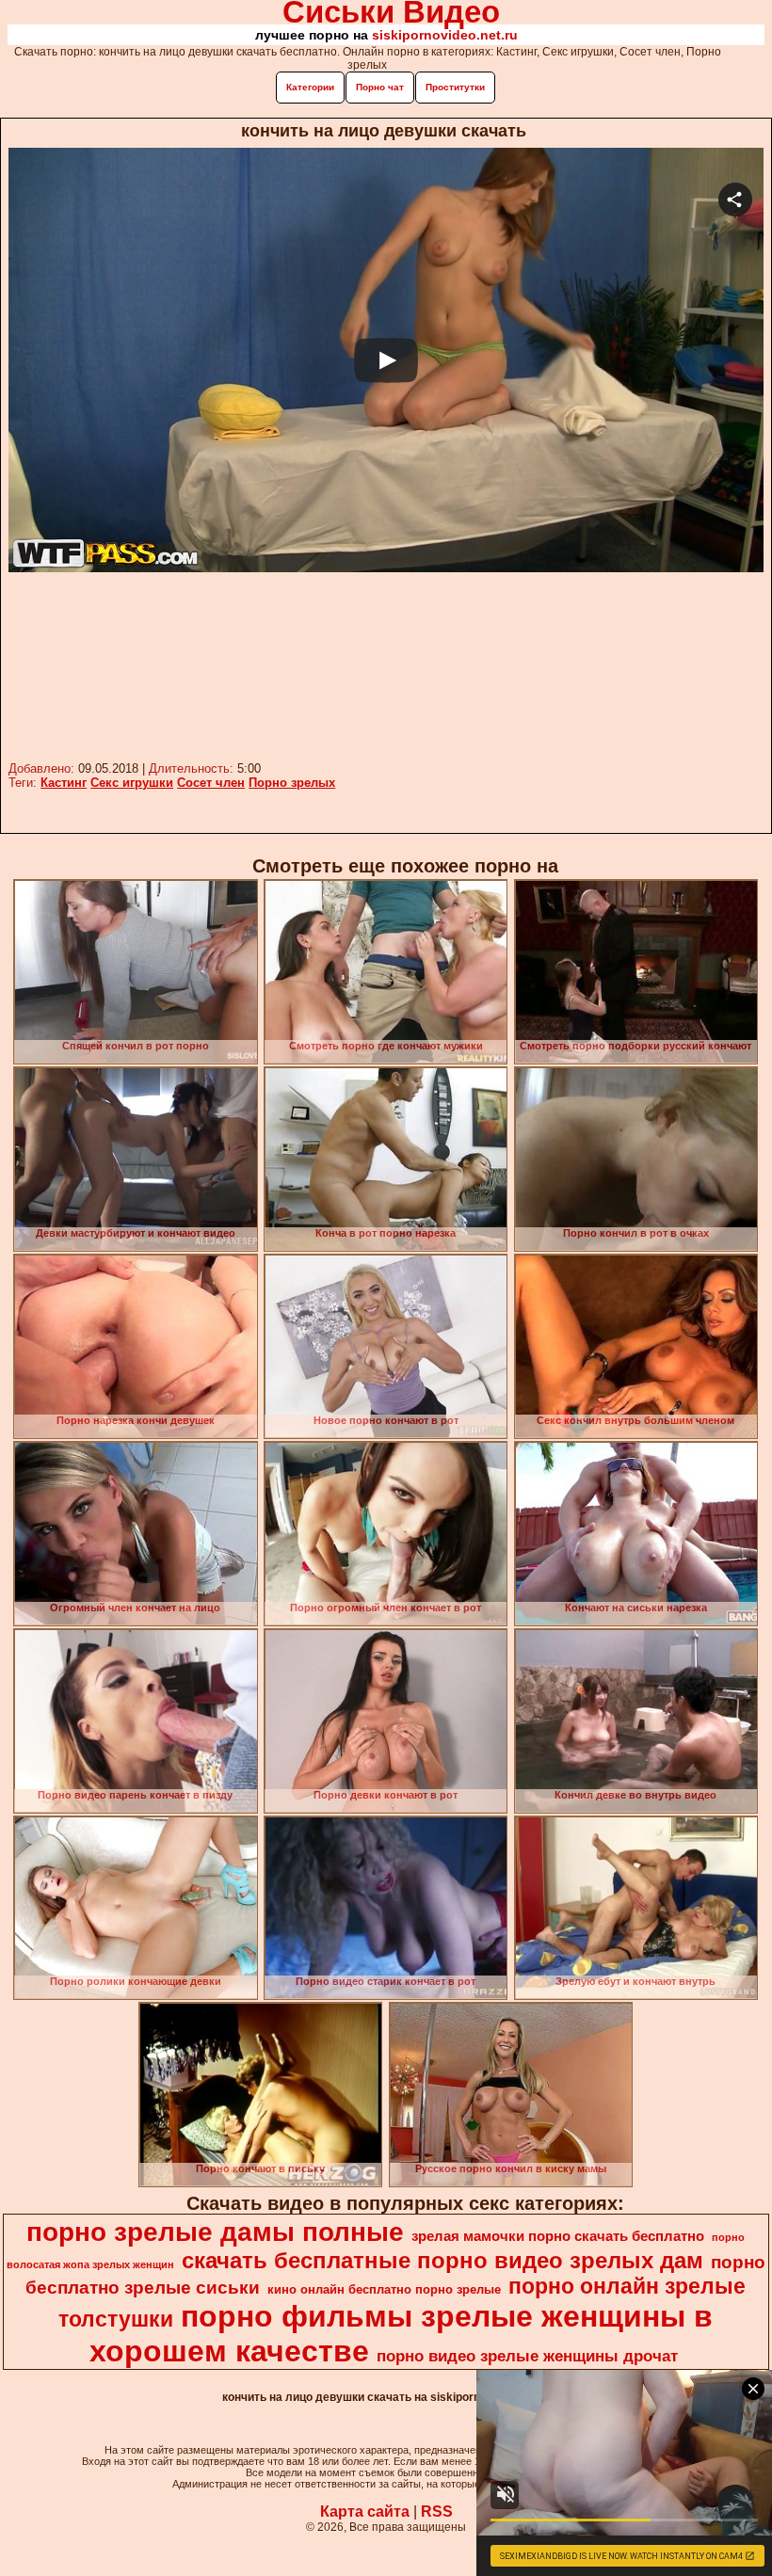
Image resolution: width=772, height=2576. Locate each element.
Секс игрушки (132, 783)
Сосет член (211, 783)
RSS (437, 2512)
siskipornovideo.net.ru (445, 35)
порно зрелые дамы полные (215, 2232)
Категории (310, 87)
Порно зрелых (292, 783)
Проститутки (455, 87)
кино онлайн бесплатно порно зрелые (384, 2289)
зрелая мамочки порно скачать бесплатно (558, 2236)
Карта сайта (365, 2512)
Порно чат (380, 87)
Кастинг (64, 783)
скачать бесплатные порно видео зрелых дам (442, 2260)
